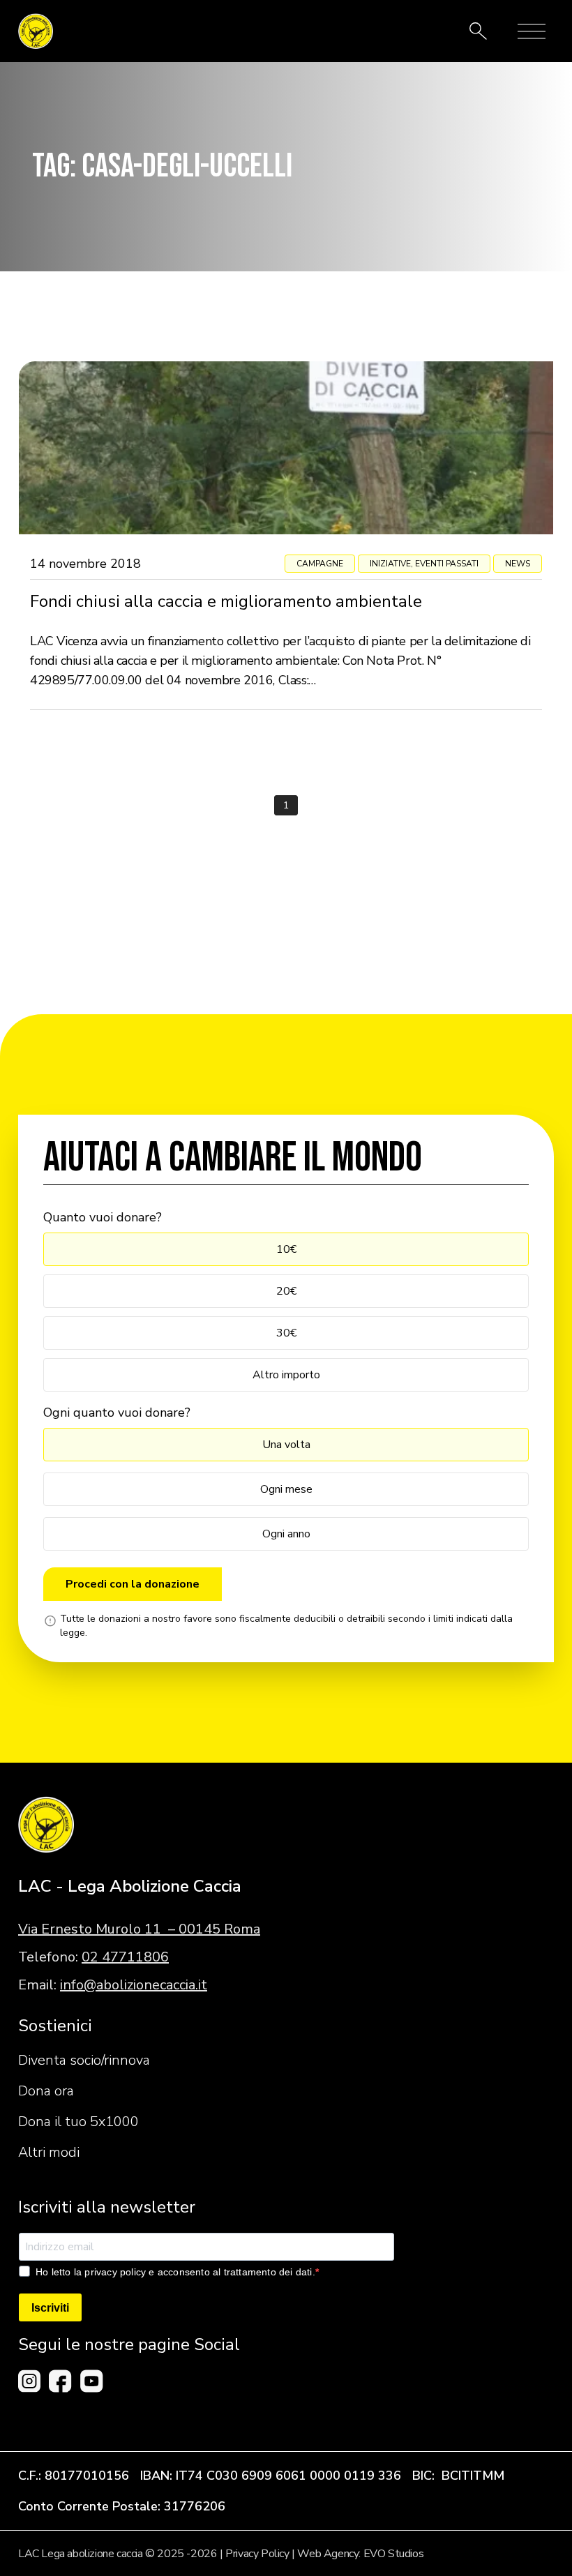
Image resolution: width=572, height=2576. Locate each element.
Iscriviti (50, 2308)
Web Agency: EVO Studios (360, 2554)
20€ (286, 1291)
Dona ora (46, 2091)
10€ (286, 1249)
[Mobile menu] (532, 31)
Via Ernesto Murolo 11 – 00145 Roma (139, 1929)
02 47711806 (125, 1957)
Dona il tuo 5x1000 (78, 2122)
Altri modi (49, 2152)
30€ (286, 1333)
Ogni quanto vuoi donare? (117, 1413)
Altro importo (286, 1375)
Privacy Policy (257, 2554)
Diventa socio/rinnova (84, 2060)
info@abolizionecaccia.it (134, 1985)
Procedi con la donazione (133, 1584)
